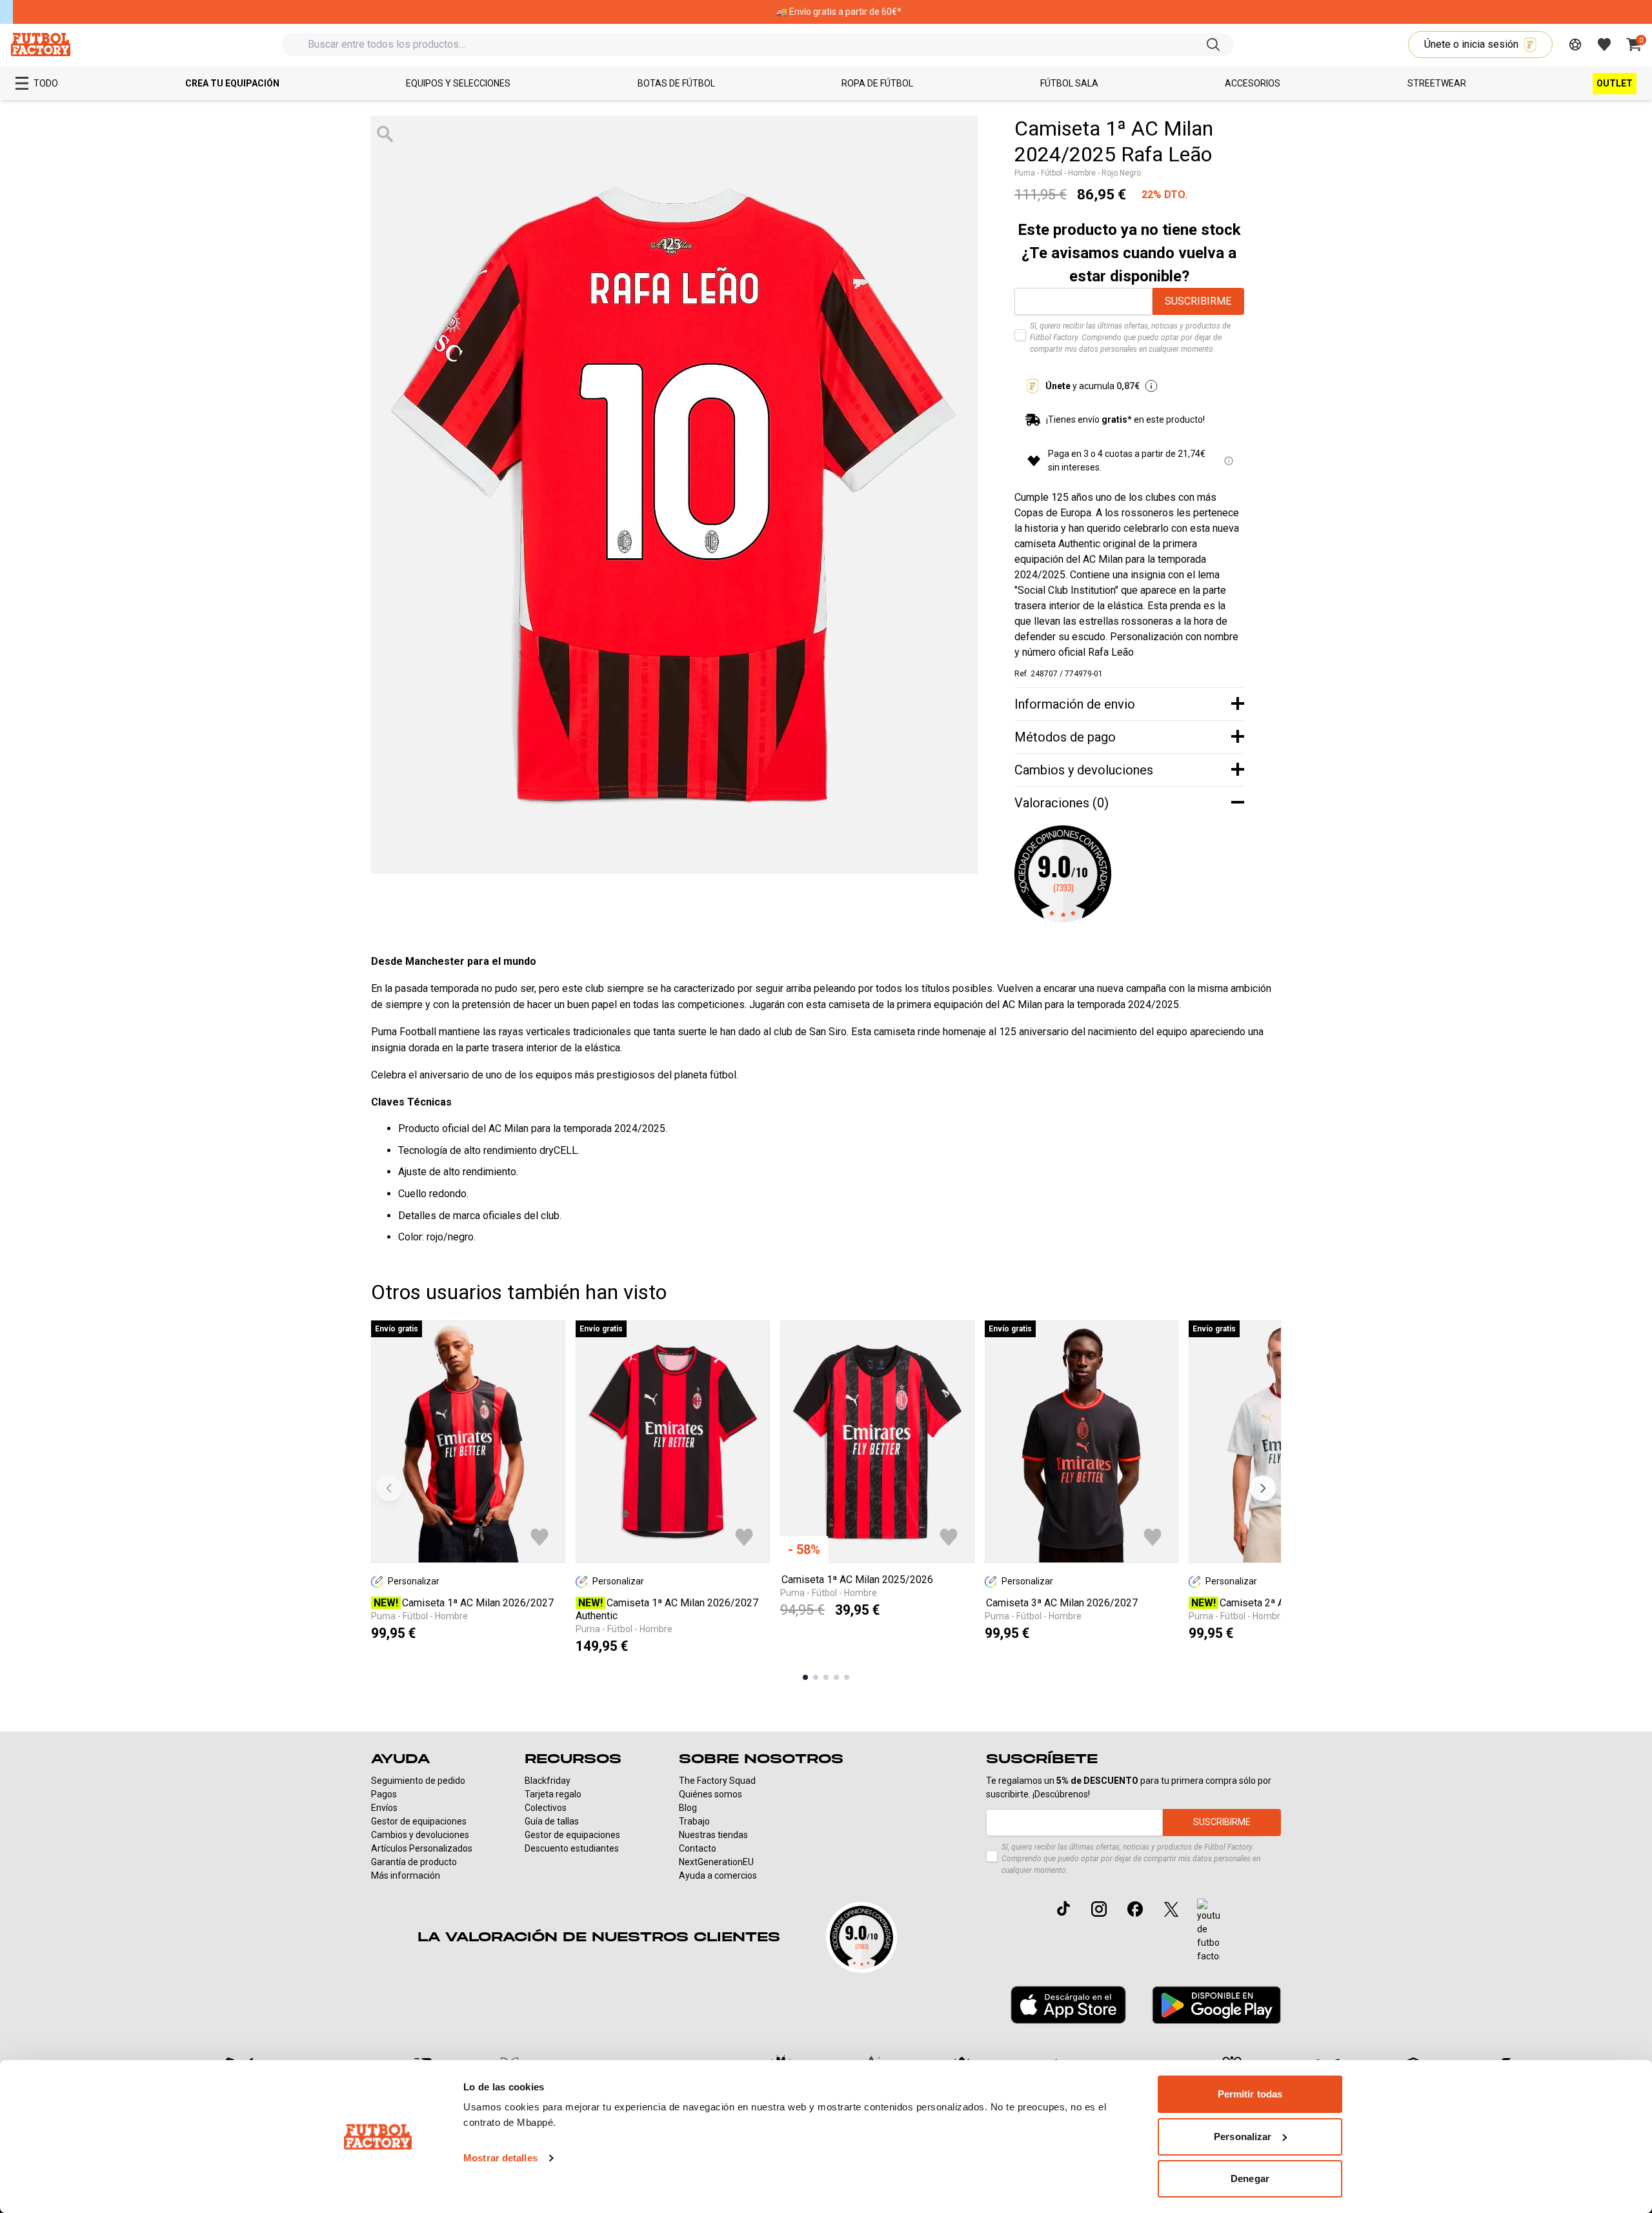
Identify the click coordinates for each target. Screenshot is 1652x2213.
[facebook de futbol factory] (1135, 1909)
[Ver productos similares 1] (805, 1677)
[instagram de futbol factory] (1099, 1909)
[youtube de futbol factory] (1208, 1931)
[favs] (1604, 45)
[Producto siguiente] (1263, 1488)
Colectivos (546, 1808)
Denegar (1250, 2178)
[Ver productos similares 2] (816, 1677)
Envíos (384, 1808)
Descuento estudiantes (572, 1848)
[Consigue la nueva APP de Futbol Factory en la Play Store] (1216, 2005)
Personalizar (1243, 2137)
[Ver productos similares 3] (826, 1677)
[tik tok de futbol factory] (1063, 1908)
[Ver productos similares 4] (836, 1677)
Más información (406, 1875)
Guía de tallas (552, 1821)
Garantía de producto (414, 1862)
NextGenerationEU (716, 1862)
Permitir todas (1250, 2094)
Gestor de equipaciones (419, 1821)
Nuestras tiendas (713, 1835)
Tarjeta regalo (553, 1794)
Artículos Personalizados (422, 1848)
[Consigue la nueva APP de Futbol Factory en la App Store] (1068, 2005)
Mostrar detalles (500, 2158)
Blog (688, 1808)
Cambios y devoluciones (420, 1835)
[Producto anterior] (389, 1488)
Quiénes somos (710, 1794)
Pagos (384, 1794)
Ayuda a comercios (718, 1875)
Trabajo (694, 1821)
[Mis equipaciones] (1575, 45)
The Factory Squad (717, 1781)
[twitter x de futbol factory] (1171, 1909)
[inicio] (40, 44)
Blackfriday (548, 1781)
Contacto (698, 1848)
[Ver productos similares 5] (847, 1677)
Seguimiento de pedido (418, 1781)
